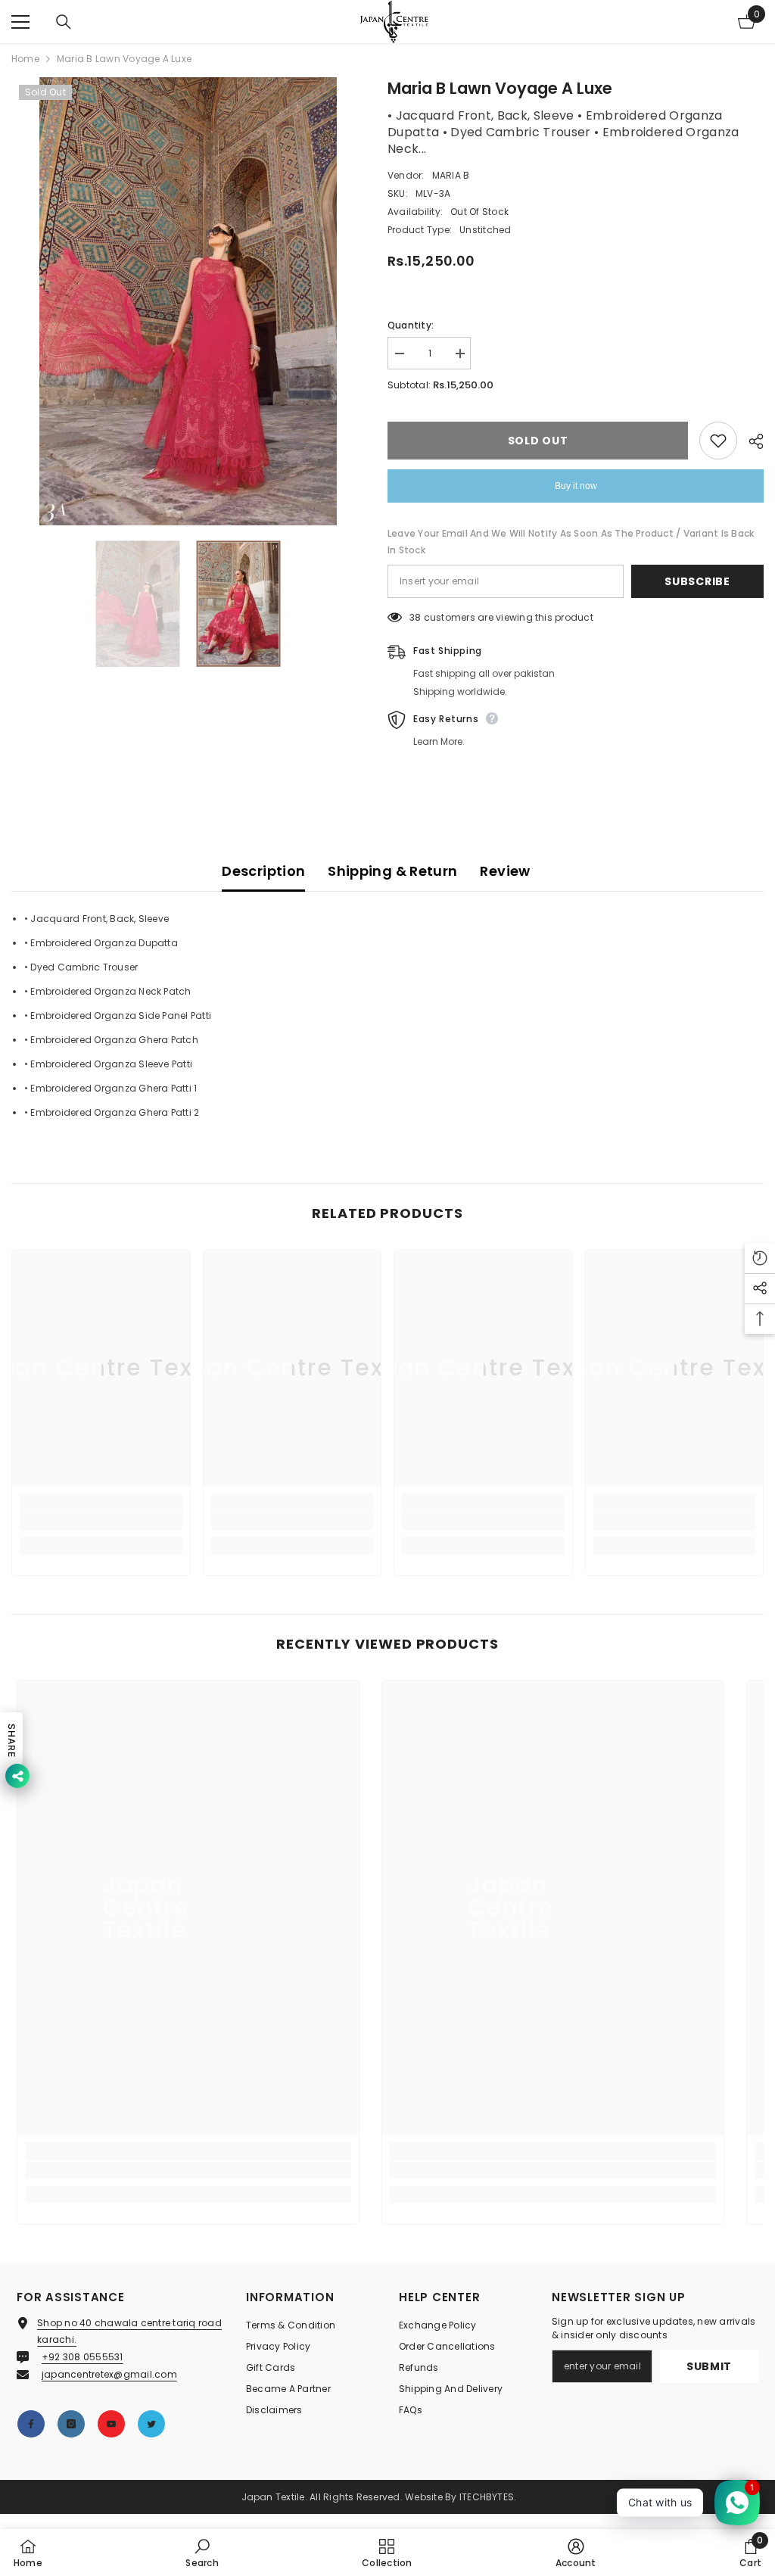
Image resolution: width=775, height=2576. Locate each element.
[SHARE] (750, 441)
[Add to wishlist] (718, 441)
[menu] (20, 22)
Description (263, 871)
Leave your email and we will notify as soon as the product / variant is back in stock (571, 542)
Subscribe (697, 581)
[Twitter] (151, 2424)
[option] (188, 301)
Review (505, 871)
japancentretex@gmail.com (109, 2374)
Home (25, 59)
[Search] (64, 22)
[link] (101, 1522)
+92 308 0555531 (82, 2357)
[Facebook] (31, 2424)
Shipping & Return (392, 871)
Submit (709, 2366)
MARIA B (451, 175)
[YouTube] (111, 2424)
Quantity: (411, 325)
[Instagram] (71, 2424)
